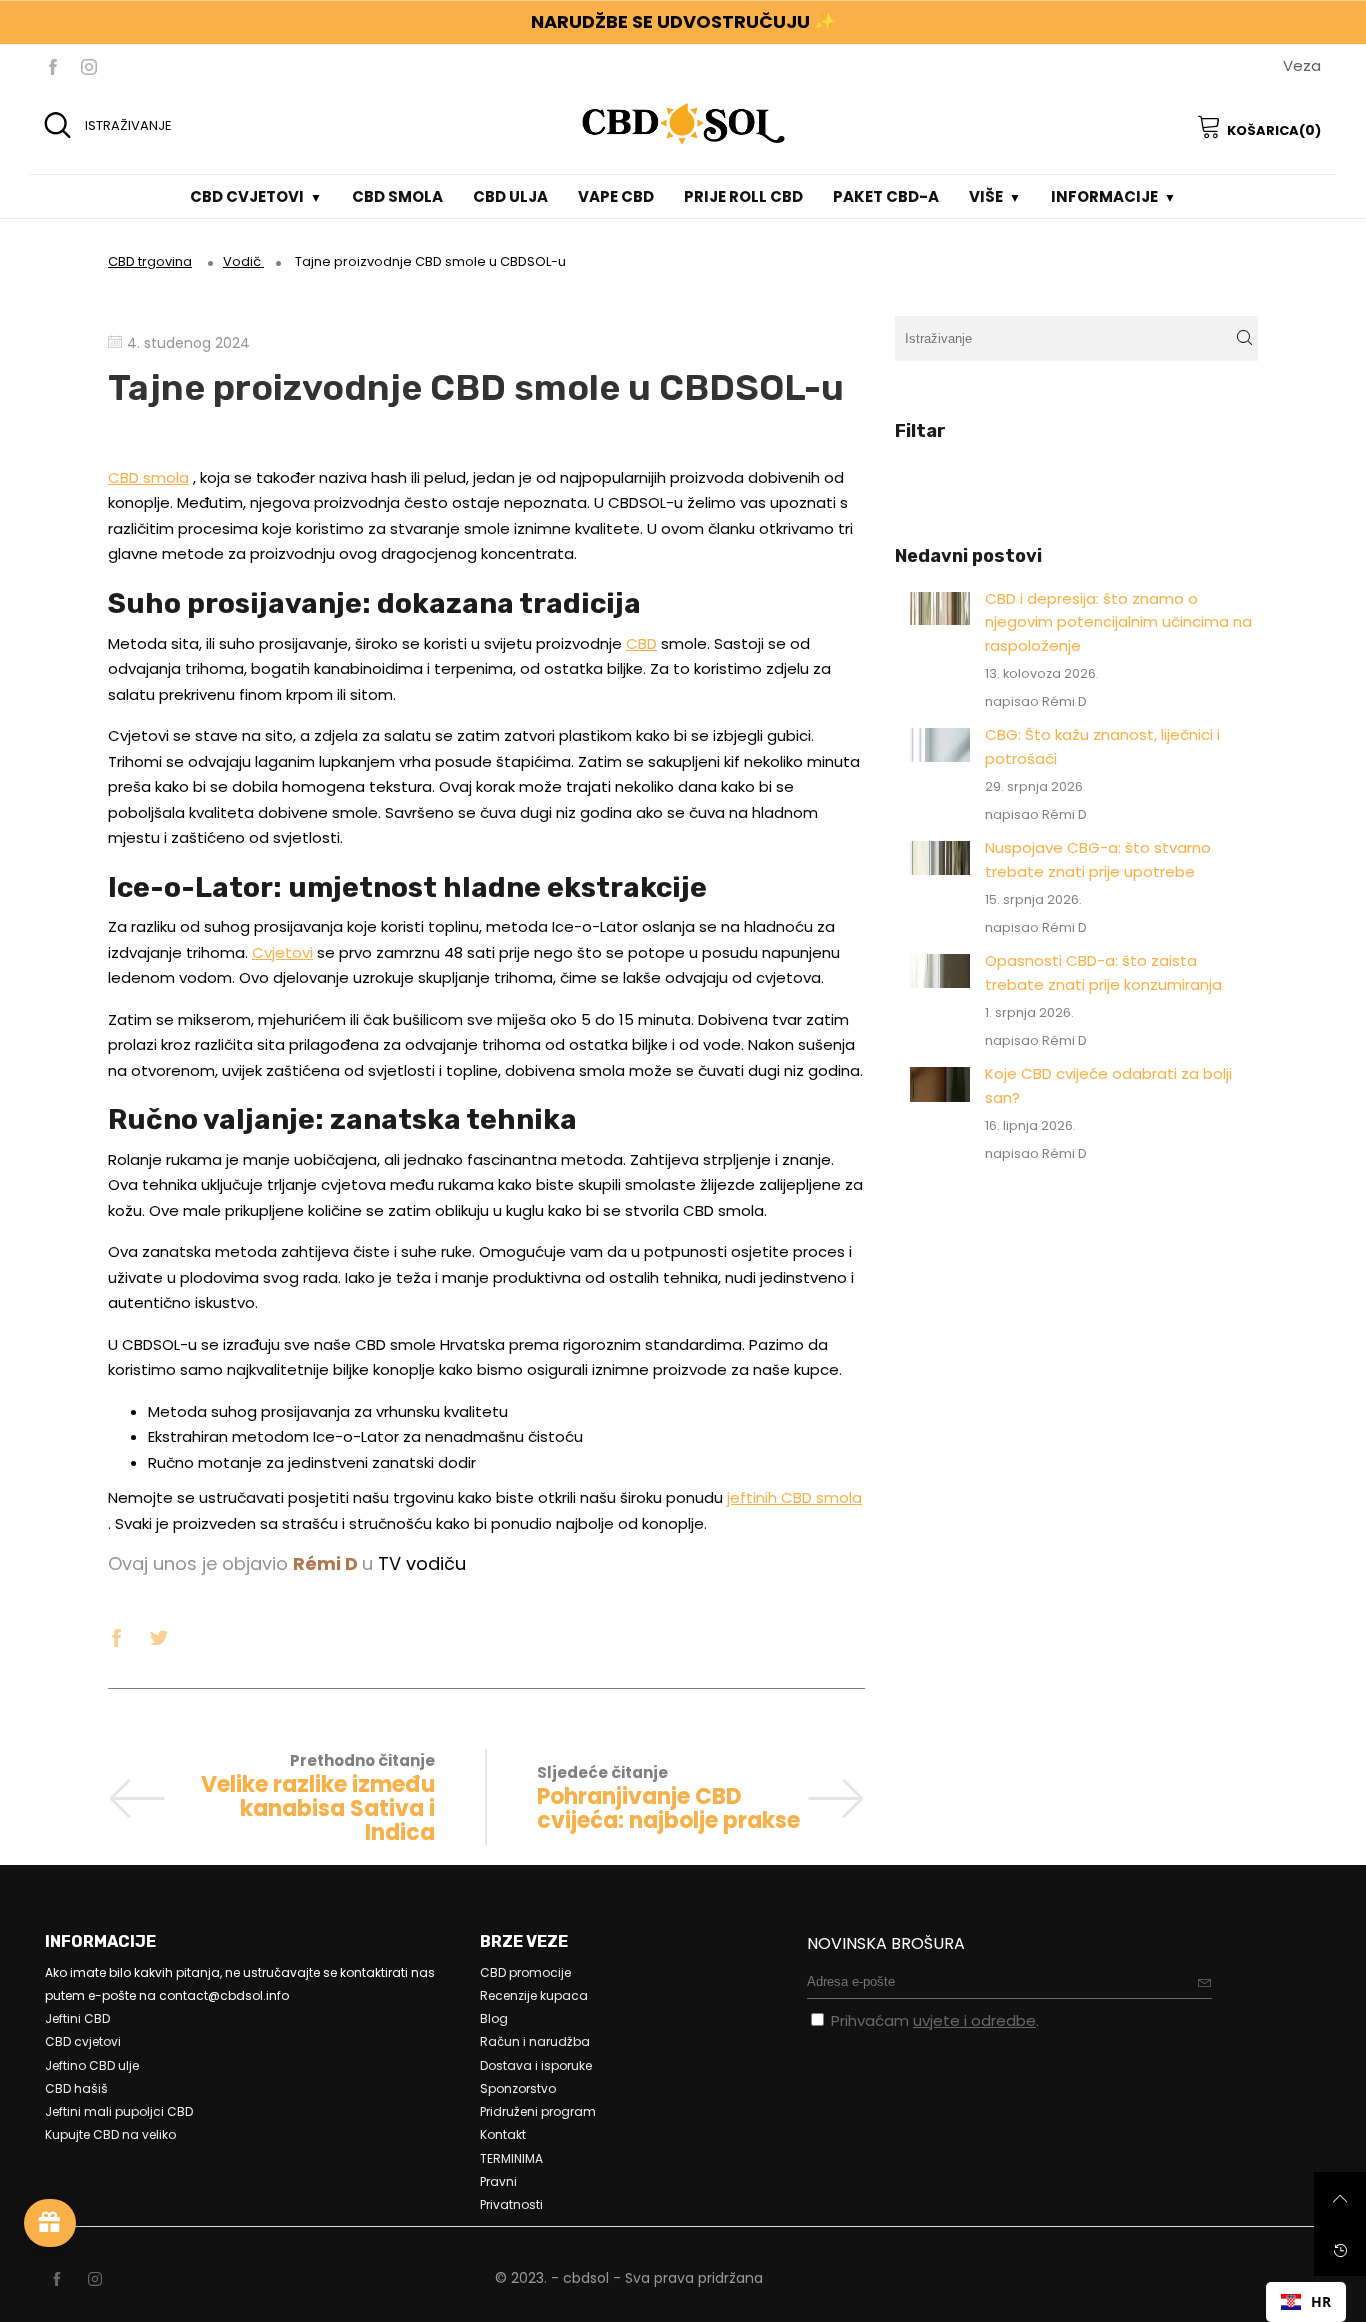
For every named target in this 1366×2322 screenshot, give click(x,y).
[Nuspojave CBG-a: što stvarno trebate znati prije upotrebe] (940, 857)
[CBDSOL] (683, 123)
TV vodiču (422, 1563)
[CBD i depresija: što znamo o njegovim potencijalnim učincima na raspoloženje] (940, 608)
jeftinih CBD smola (794, 1497)
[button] (1244, 338)
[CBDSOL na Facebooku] (57, 2280)
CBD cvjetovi (247, 196)
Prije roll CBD (743, 196)
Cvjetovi (282, 952)
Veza (1302, 65)
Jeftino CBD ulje (92, 2065)
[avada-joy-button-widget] (50, 2223)
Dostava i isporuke (536, 2065)
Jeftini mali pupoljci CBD (119, 2111)
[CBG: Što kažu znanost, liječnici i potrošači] (940, 744)
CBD (641, 643)
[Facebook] (53, 66)
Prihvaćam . (935, 2020)
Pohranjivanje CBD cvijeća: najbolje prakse (668, 1809)
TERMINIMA (511, 2158)
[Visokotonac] (159, 1634)
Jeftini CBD (77, 2018)
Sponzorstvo (518, 2088)
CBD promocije (525, 1972)
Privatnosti (511, 2204)
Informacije (1104, 196)
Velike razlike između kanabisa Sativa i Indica (318, 1809)
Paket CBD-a (886, 196)
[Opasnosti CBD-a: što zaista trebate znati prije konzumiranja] (940, 970)
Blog (494, 2018)
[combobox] (1306, 2302)
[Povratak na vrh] (1340, 2198)
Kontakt (503, 2134)
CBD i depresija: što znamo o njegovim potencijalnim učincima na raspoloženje (1118, 622)
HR (1321, 2301)
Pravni (498, 2181)
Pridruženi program (538, 2111)
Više (986, 196)
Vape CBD (616, 196)
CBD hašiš (76, 2088)
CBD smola (397, 196)
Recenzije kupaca (534, 1995)
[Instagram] (89, 66)
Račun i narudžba (535, 2041)
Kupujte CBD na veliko (110, 2134)
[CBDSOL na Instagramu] (95, 2280)
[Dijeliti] (117, 1634)
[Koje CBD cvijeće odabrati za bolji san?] (940, 1084)
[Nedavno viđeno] (1340, 2250)
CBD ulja (510, 196)
